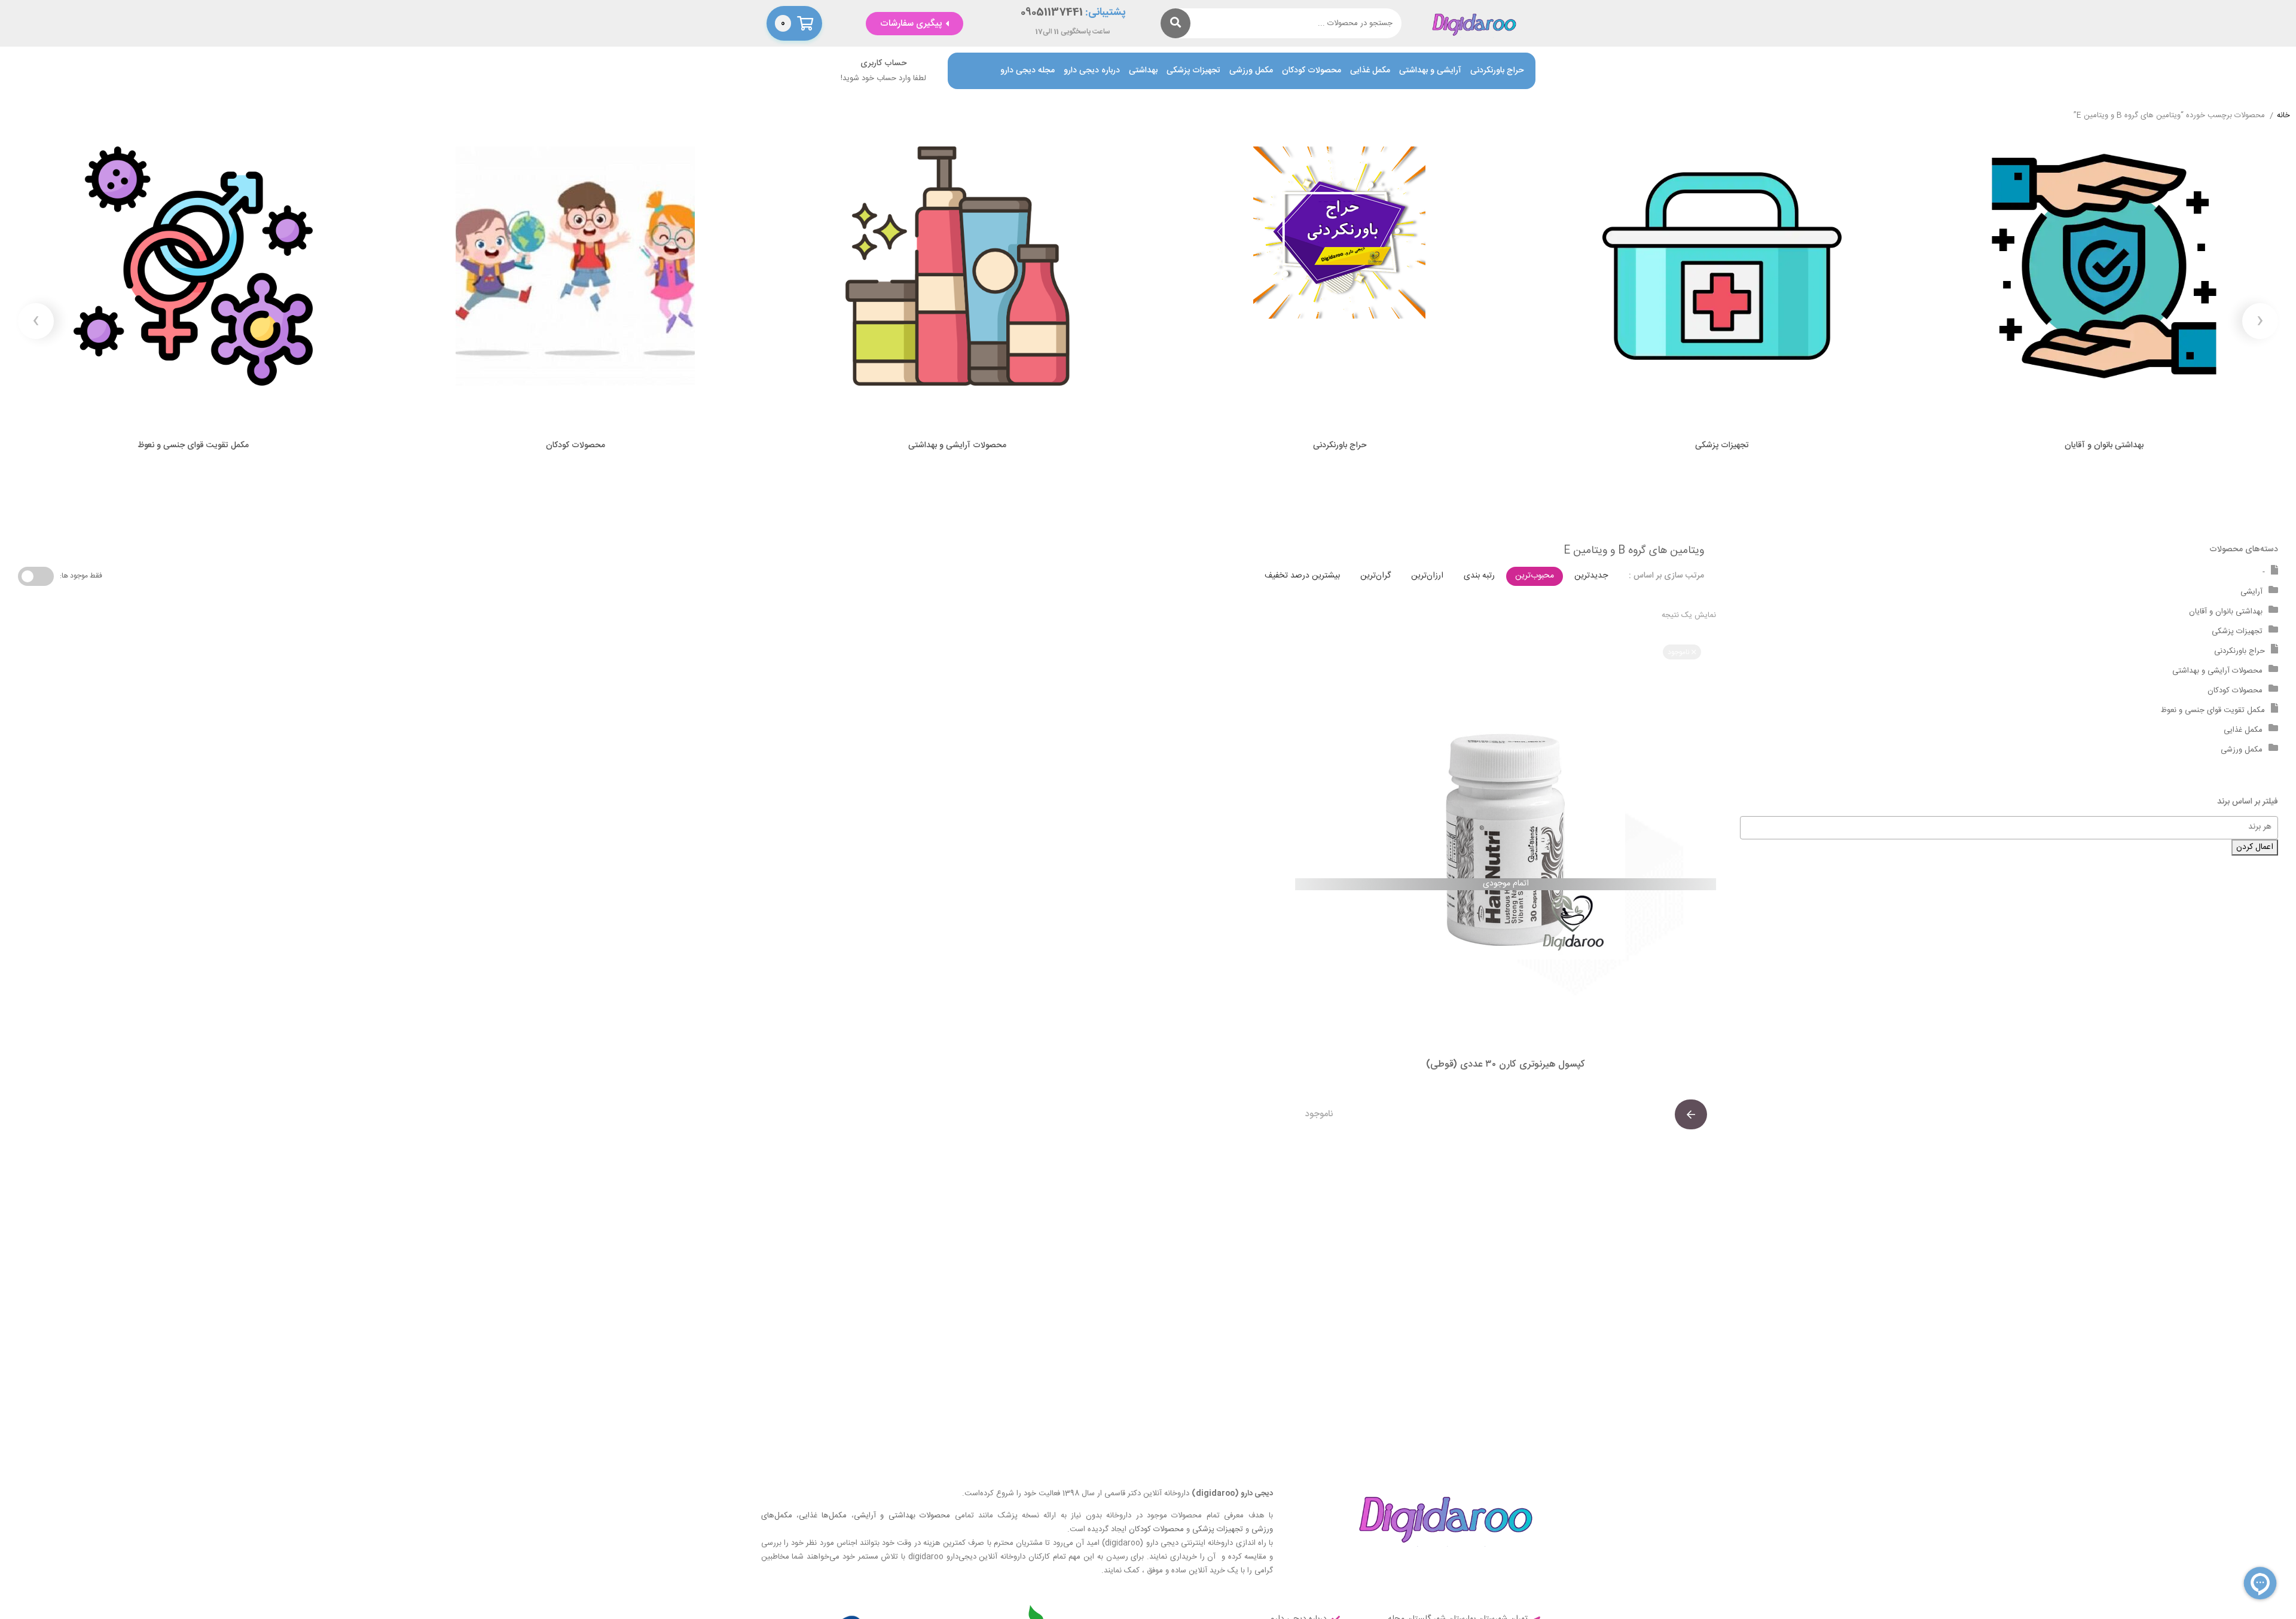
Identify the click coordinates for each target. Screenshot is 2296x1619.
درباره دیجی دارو (1092, 71)
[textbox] (2003, 827)
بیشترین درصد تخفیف (1302, 576)
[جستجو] (1176, 23)
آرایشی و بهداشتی (1430, 71)
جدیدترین (1591, 576)
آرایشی (2251, 592)
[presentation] (2260, 321)
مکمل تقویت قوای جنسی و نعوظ (2213, 710)
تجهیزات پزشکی (1193, 71)
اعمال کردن (2255, 847)
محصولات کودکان (1312, 71)
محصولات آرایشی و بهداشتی (2217, 671)
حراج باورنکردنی (1497, 71)
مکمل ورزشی (1251, 71)
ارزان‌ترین (1427, 576)
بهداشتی (1143, 71)
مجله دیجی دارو (1028, 71)
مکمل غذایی (1370, 71)
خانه (2283, 116)
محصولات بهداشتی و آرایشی (902, 1516)
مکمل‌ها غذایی (823, 1516)
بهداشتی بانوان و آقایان (2226, 612)
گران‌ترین (1376, 576)
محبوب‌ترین (1535, 576)
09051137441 (1052, 13)
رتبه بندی (1479, 576)
